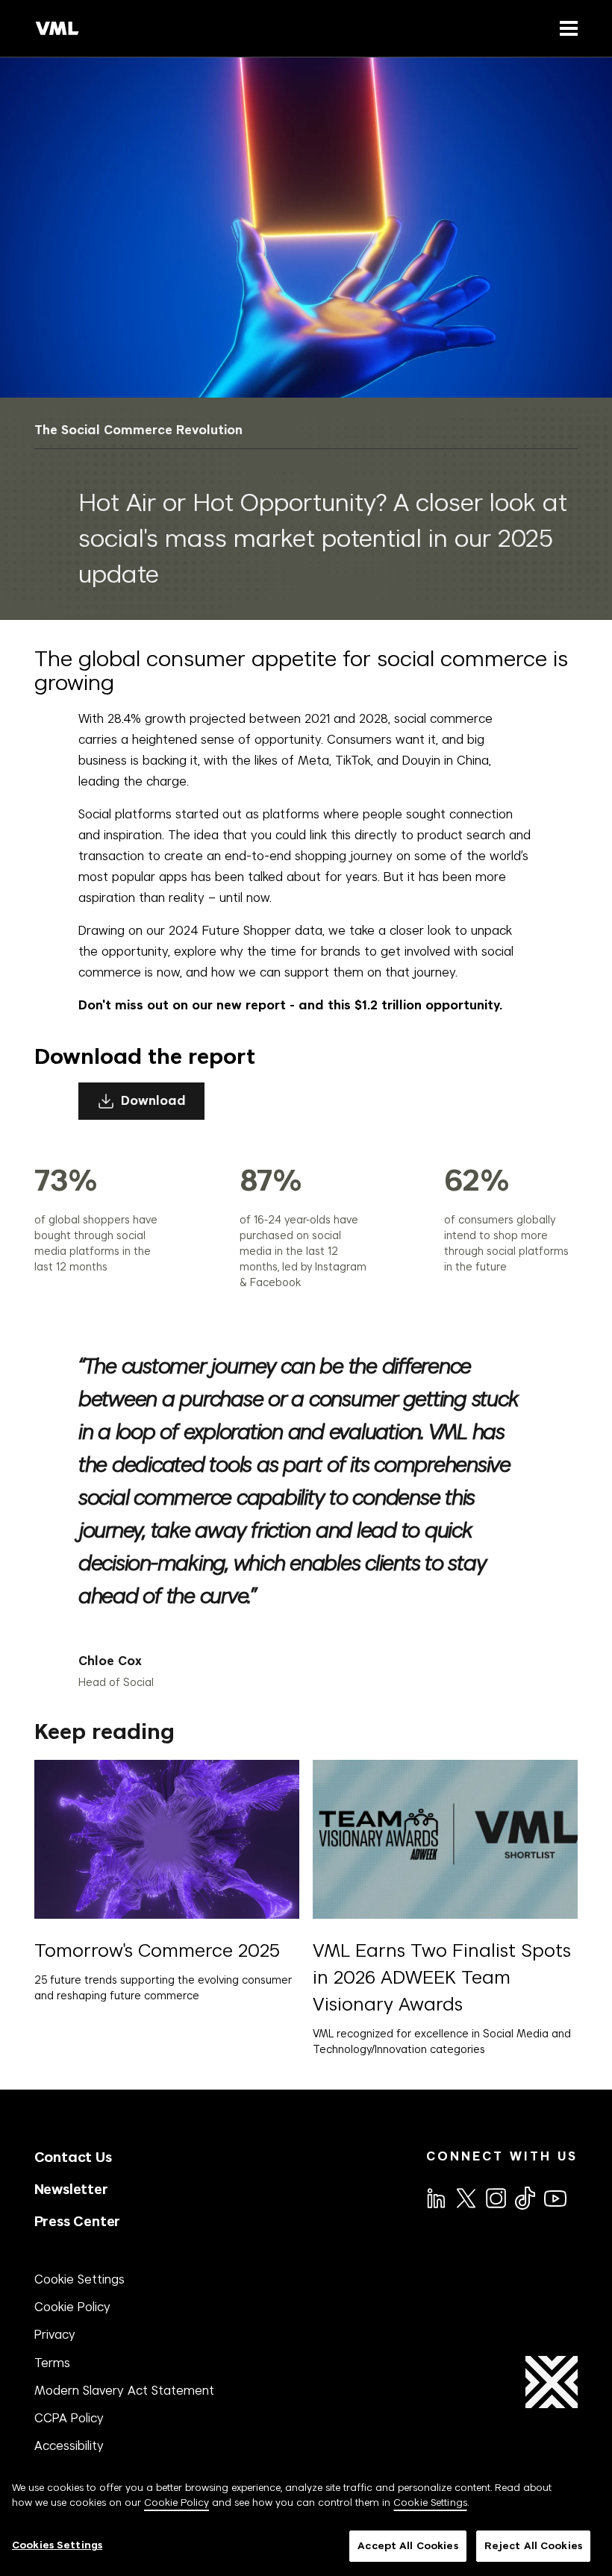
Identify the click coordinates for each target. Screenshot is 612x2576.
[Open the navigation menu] (566, 28)
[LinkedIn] (435, 2197)
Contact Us (73, 2157)
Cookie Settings (79, 2279)
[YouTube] (555, 2197)
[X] (465, 2197)
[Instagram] (495, 2197)
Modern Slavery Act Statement (124, 2390)
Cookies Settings (57, 2545)
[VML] (57, 28)
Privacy (55, 2334)
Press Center (78, 2221)
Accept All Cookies (408, 2546)
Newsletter (71, 2189)
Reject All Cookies (533, 2546)
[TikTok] (524, 2198)
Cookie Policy (72, 2307)
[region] (306, 2521)
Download (153, 1101)
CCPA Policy (69, 2418)
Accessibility (69, 2445)
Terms (52, 2363)
